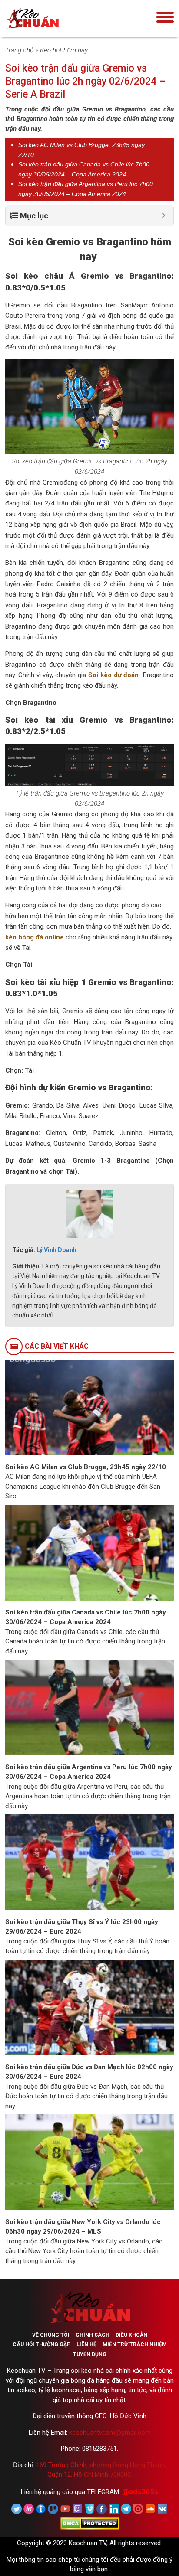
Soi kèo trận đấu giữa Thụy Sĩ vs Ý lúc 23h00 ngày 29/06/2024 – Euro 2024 (82, 1927)
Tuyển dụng (90, 2354)
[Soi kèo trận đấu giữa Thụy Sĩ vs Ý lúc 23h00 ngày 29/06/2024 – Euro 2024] (89, 1862)
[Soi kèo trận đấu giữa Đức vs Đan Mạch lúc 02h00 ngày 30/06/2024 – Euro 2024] (89, 2007)
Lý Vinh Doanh (56, 1250)
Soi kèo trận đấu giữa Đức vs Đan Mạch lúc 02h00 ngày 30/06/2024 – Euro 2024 (89, 2072)
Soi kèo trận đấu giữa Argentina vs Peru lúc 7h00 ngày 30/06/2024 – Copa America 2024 (89, 1772)
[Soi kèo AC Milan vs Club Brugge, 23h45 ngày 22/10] (89, 1407)
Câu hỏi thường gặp (41, 2344)
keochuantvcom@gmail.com (110, 2433)
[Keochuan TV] (60, 18)
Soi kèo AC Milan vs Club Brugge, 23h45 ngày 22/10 (86, 1467)
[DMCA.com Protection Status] (90, 2523)
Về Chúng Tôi (51, 2335)
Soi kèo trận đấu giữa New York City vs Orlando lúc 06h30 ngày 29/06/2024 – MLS (83, 2227)
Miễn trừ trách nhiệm (135, 2344)
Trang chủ (19, 50)
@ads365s (140, 2491)
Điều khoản (131, 2335)
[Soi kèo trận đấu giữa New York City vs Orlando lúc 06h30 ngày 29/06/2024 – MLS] (89, 2162)
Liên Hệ (86, 2344)
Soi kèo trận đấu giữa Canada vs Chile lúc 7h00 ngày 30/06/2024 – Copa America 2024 (86, 1617)
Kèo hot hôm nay (64, 50)
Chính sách (93, 2335)
